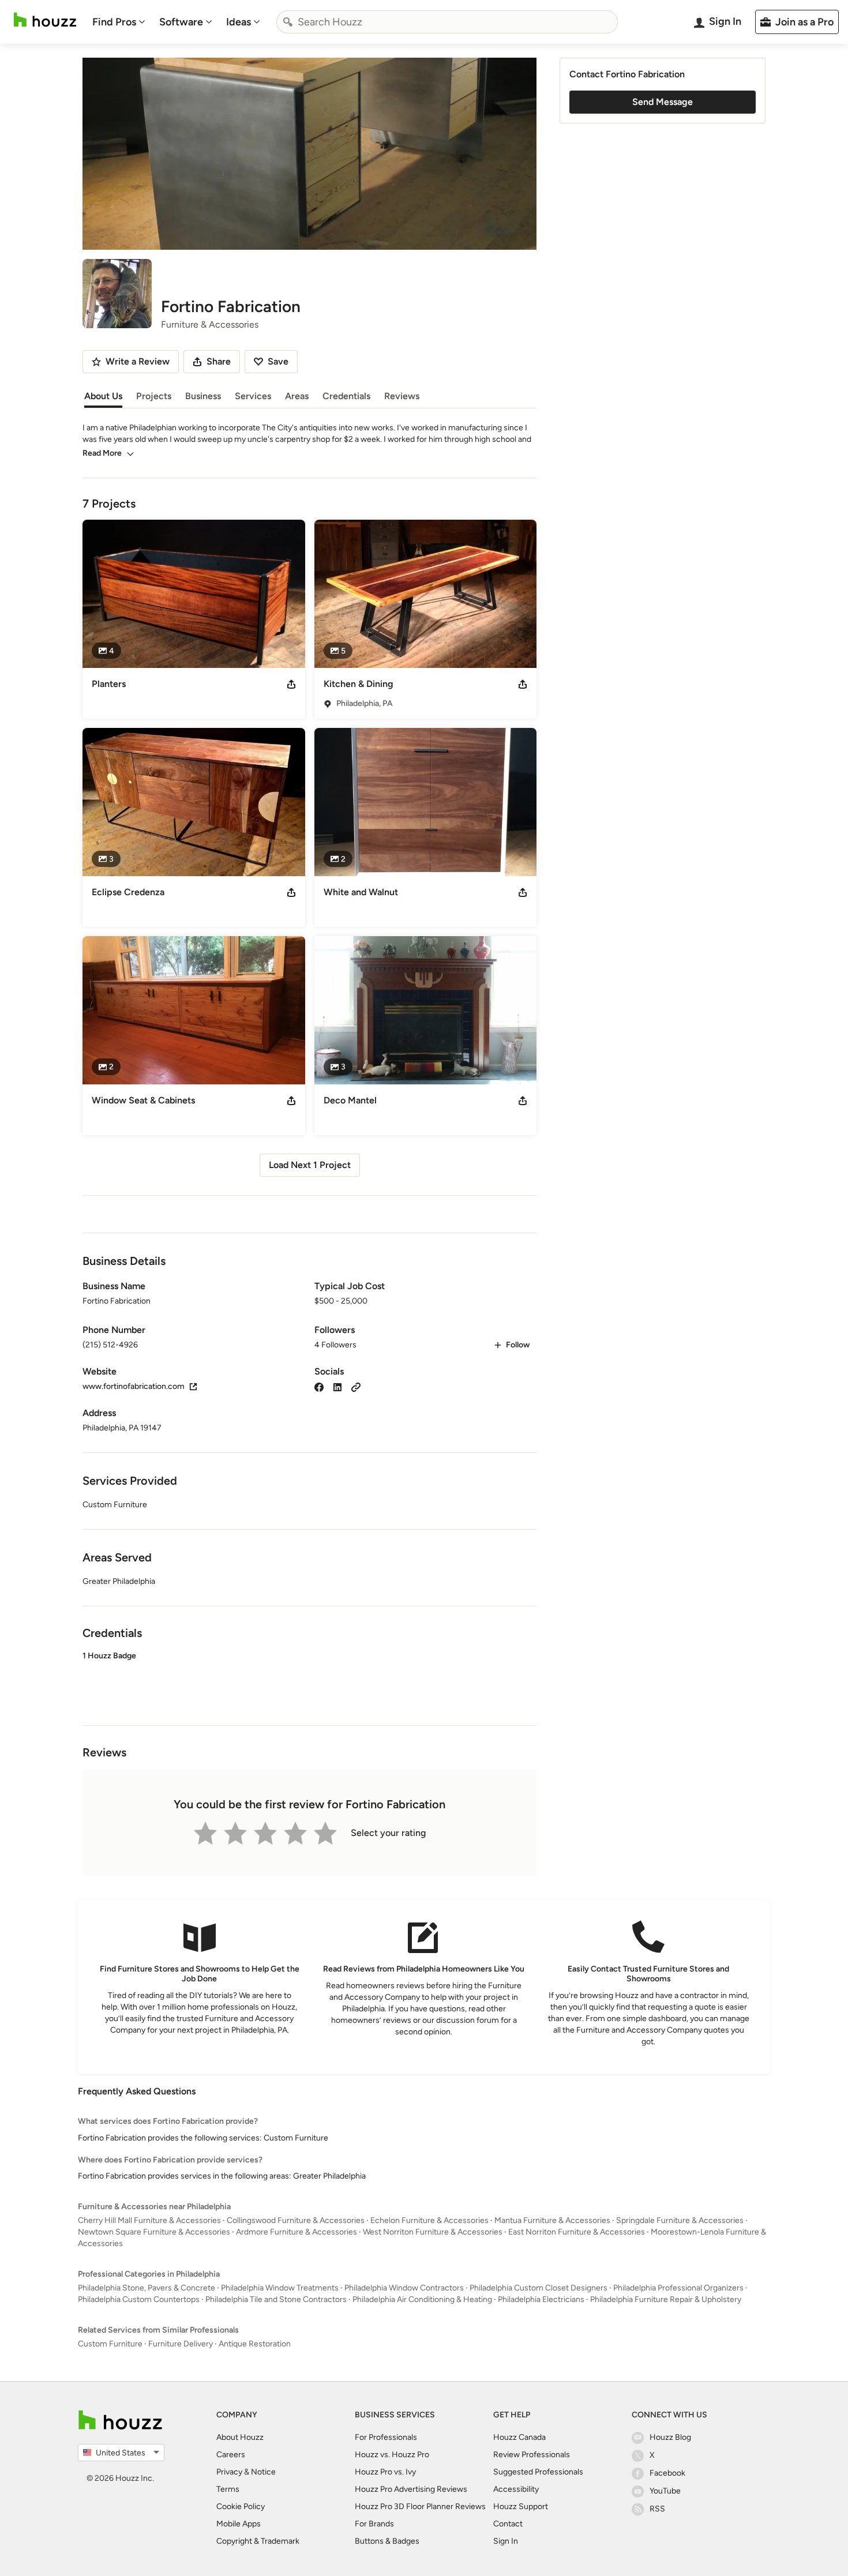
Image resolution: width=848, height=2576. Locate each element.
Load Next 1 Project (310, 1165)
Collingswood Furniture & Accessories (296, 2220)
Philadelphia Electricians (541, 2299)
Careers (231, 2455)
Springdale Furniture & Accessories (680, 2220)
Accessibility (516, 2489)
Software (181, 22)
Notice (263, 2472)
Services (253, 396)
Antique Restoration (255, 2344)
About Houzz (240, 2437)
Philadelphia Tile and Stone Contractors (276, 2299)
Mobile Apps (239, 2524)
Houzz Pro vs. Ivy (385, 2472)
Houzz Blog (670, 2437)
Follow (518, 1345)
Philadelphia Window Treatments (280, 2288)
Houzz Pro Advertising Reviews (411, 2489)
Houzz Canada (519, 2437)
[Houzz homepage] (45, 20)
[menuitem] (119, 22)
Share (219, 361)
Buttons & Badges (387, 2541)
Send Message (663, 102)
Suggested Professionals (538, 2472)
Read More (102, 453)
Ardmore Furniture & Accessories (297, 2232)
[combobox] (447, 22)
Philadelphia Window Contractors (404, 2288)
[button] (309, 1678)
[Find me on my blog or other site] (356, 1386)
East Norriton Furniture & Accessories (577, 2232)
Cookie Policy (241, 2506)
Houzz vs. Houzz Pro (392, 2455)
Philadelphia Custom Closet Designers (539, 2288)
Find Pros (114, 22)
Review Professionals (532, 2455)
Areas (297, 396)
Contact (508, 2524)
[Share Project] (291, 684)
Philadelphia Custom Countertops (139, 2299)
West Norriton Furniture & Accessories (433, 2232)
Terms (228, 2489)
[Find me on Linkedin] (337, 1386)
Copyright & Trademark (258, 2541)
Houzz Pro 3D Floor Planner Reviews (420, 2506)
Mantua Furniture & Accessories (552, 2220)
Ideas (239, 22)
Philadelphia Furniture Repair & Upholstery (666, 2299)
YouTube (665, 2491)
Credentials (346, 396)
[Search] (288, 22)
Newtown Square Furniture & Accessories (154, 2232)
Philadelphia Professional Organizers (678, 2288)
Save (278, 361)
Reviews (402, 396)
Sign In (506, 2541)
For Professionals (386, 2437)
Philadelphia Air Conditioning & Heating (422, 2299)
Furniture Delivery (181, 2344)
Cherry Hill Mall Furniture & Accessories (149, 2220)
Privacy (229, 2472)
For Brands (374, 2524)
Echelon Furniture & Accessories (429, 2220)
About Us (103, 396)
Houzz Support (521, 2506)
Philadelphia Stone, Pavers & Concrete (147, 2288)
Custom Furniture (110, 2344)
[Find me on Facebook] (319, 1386)
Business (203, 396)
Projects (154, 396)
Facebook (667, 2473)
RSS (657, 2509)
